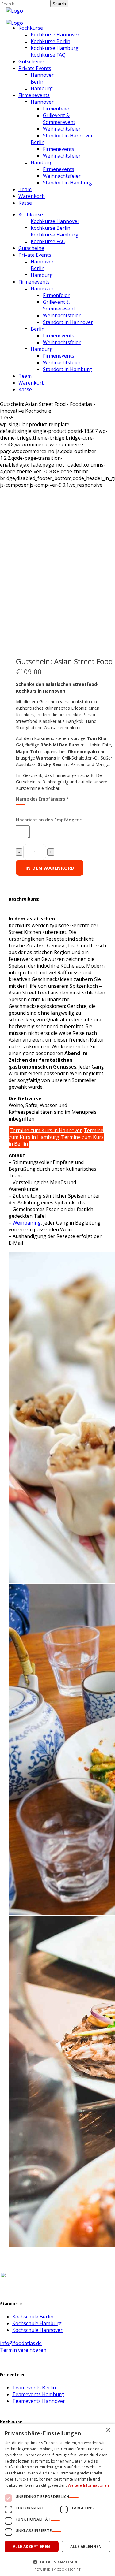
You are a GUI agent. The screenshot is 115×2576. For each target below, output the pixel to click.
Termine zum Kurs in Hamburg (56, 1134)
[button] (57, 2562)
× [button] (108, 2430)
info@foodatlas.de (21, 2343)
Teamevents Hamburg (38, 2394)
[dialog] (57, 2500)
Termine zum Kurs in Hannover (46, 1130)
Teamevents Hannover (39, 2401)
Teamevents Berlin (34, 2388)
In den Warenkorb (50, 868)
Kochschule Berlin (33, 2317)
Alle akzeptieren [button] (31, 2546)
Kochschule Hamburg (37, 2323)
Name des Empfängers (42, 799)
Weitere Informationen (88, 2485)
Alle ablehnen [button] (86, 2546)
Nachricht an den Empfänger (49, 820)
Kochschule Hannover (37, 2330)
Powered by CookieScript (57, 2569)
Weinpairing (27, 1223)
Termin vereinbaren (23, 2350)
